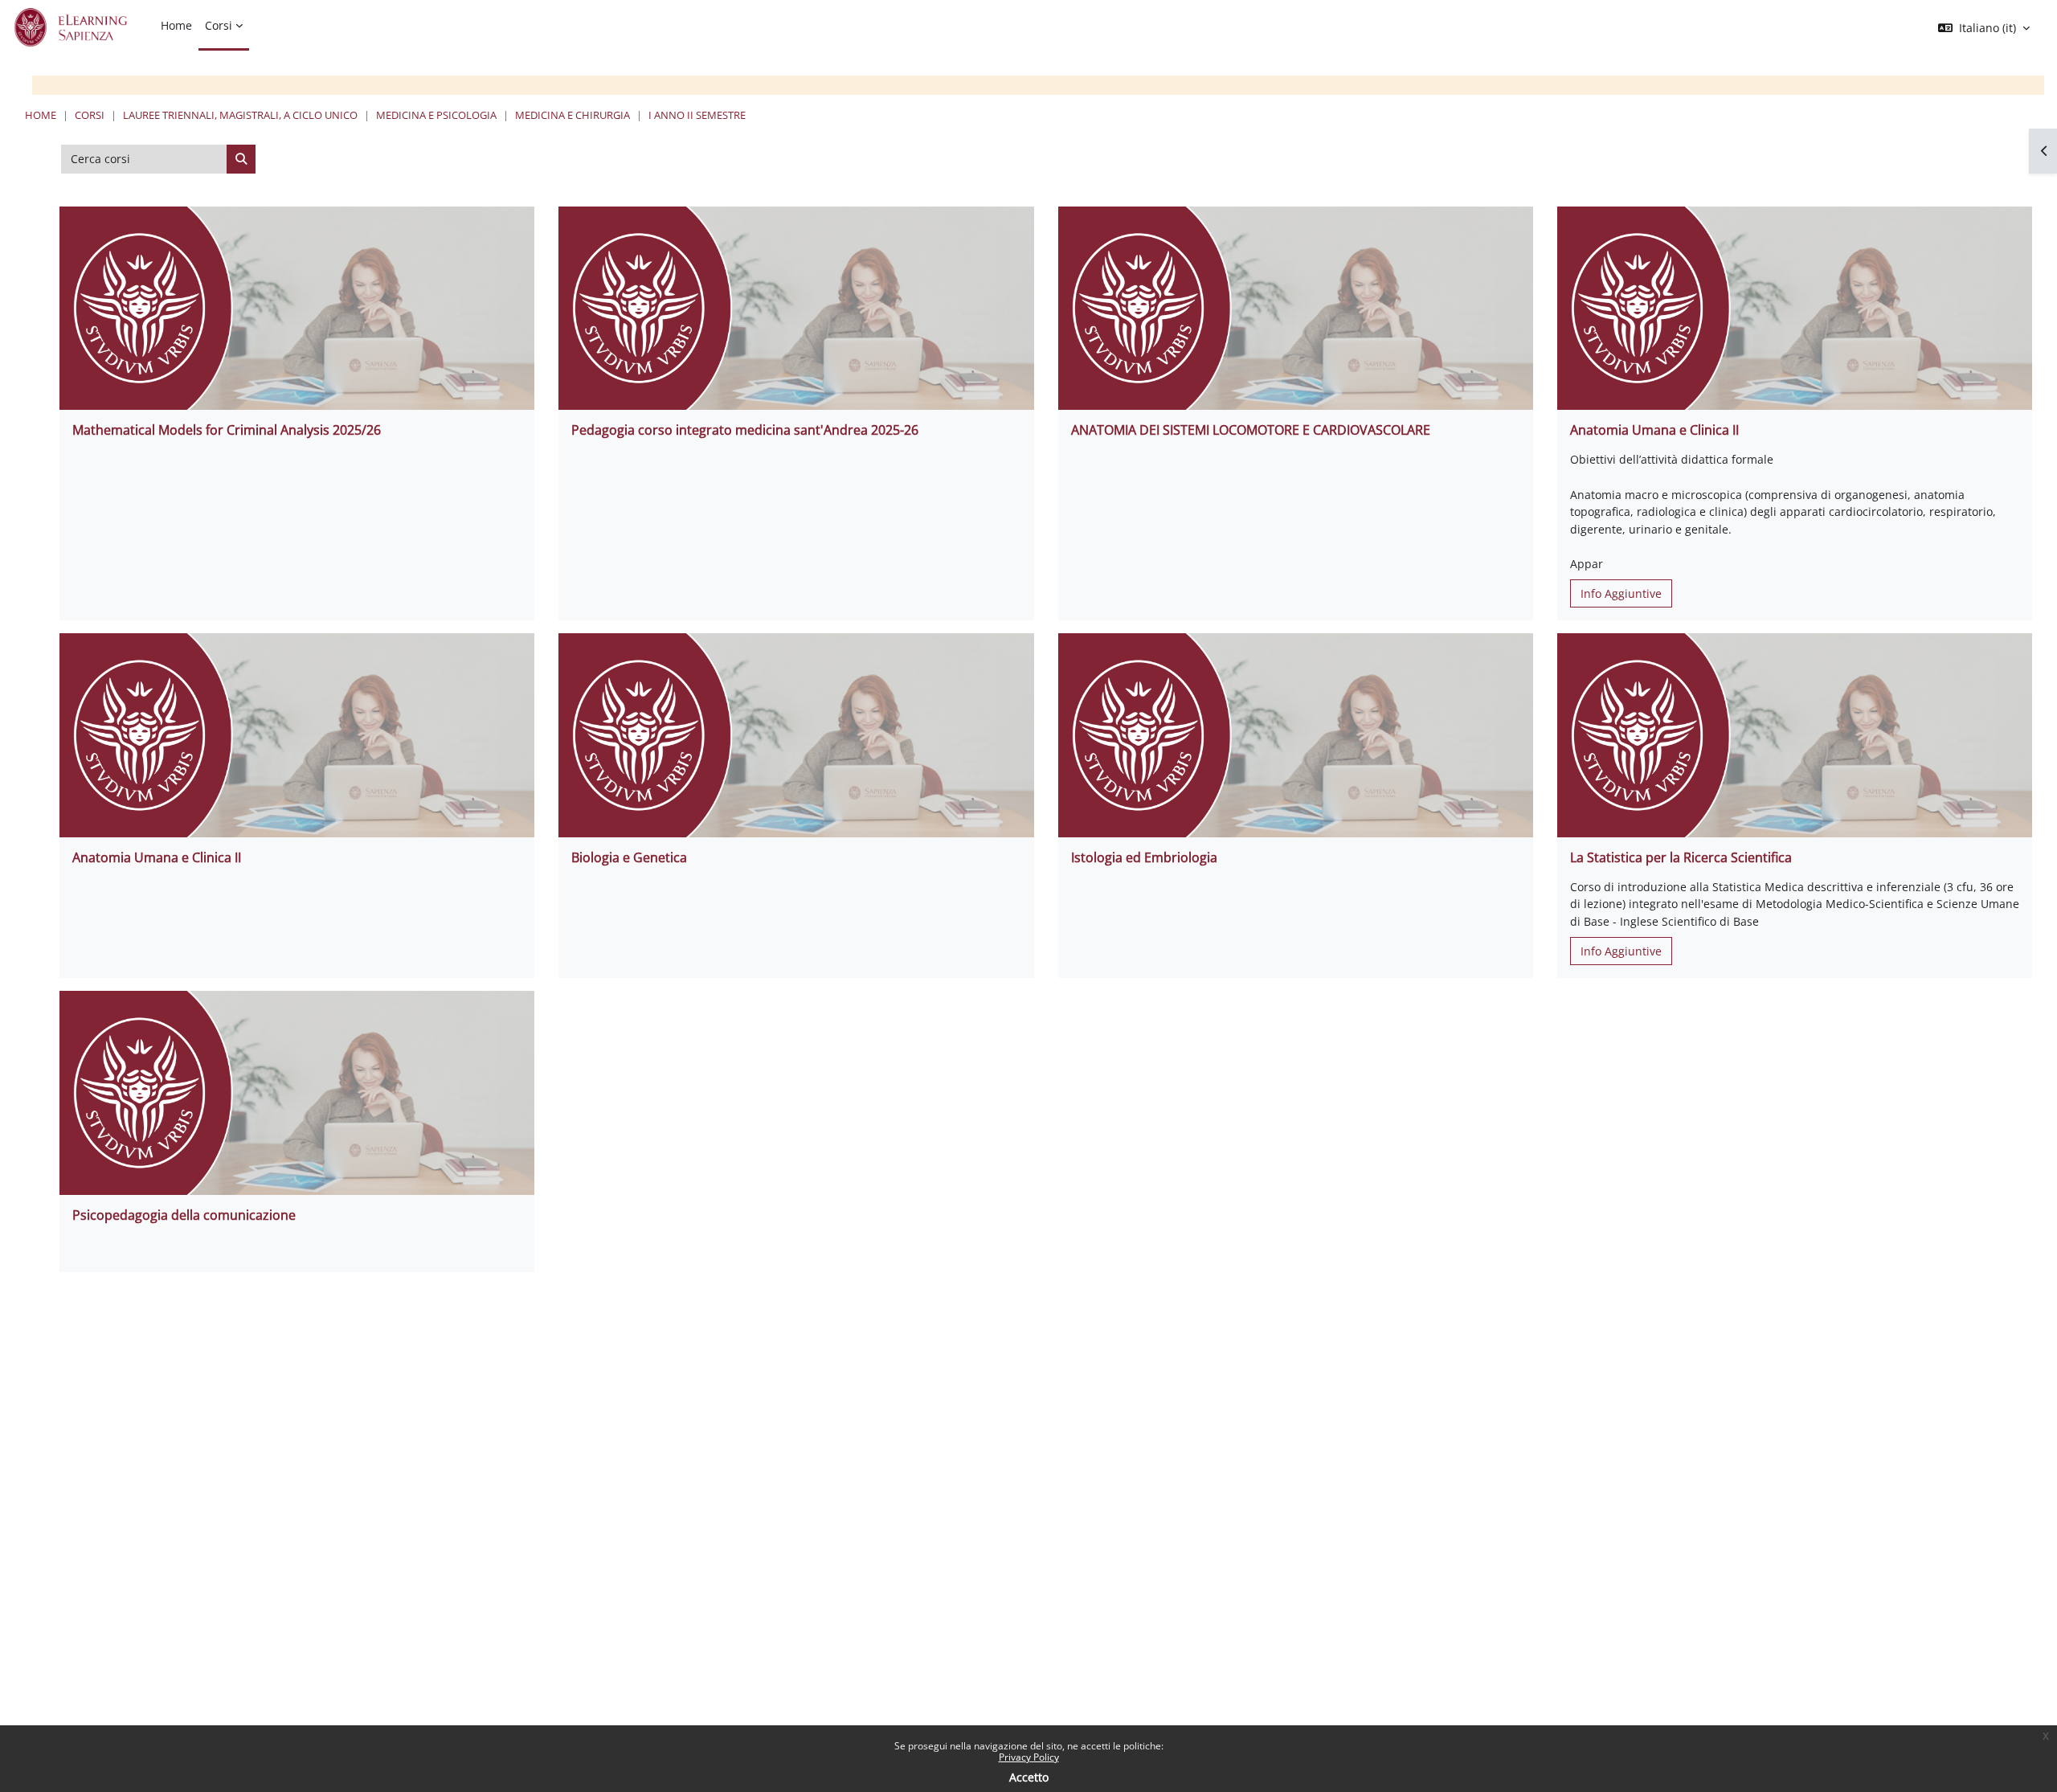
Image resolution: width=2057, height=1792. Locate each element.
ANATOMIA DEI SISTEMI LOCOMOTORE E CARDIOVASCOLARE (1251, 430)
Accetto (1029, 1777)
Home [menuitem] (176, 25)
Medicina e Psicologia (436, 115)
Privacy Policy (1029, 1757)
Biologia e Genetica (629, 857)
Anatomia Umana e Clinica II (1654, 430)
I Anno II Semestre (697, 115)
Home (41, 115)
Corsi (90, 115)
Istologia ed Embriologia (1144, 857)
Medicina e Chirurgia (573, 115)
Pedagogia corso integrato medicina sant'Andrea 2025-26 (745, 430)
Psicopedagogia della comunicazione (184, 1215)
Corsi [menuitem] (219, 25)
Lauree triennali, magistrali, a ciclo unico (240, 115)
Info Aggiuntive (1621, 593)
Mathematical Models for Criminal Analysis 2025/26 (227, 430)
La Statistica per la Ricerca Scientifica (1681, 857)
